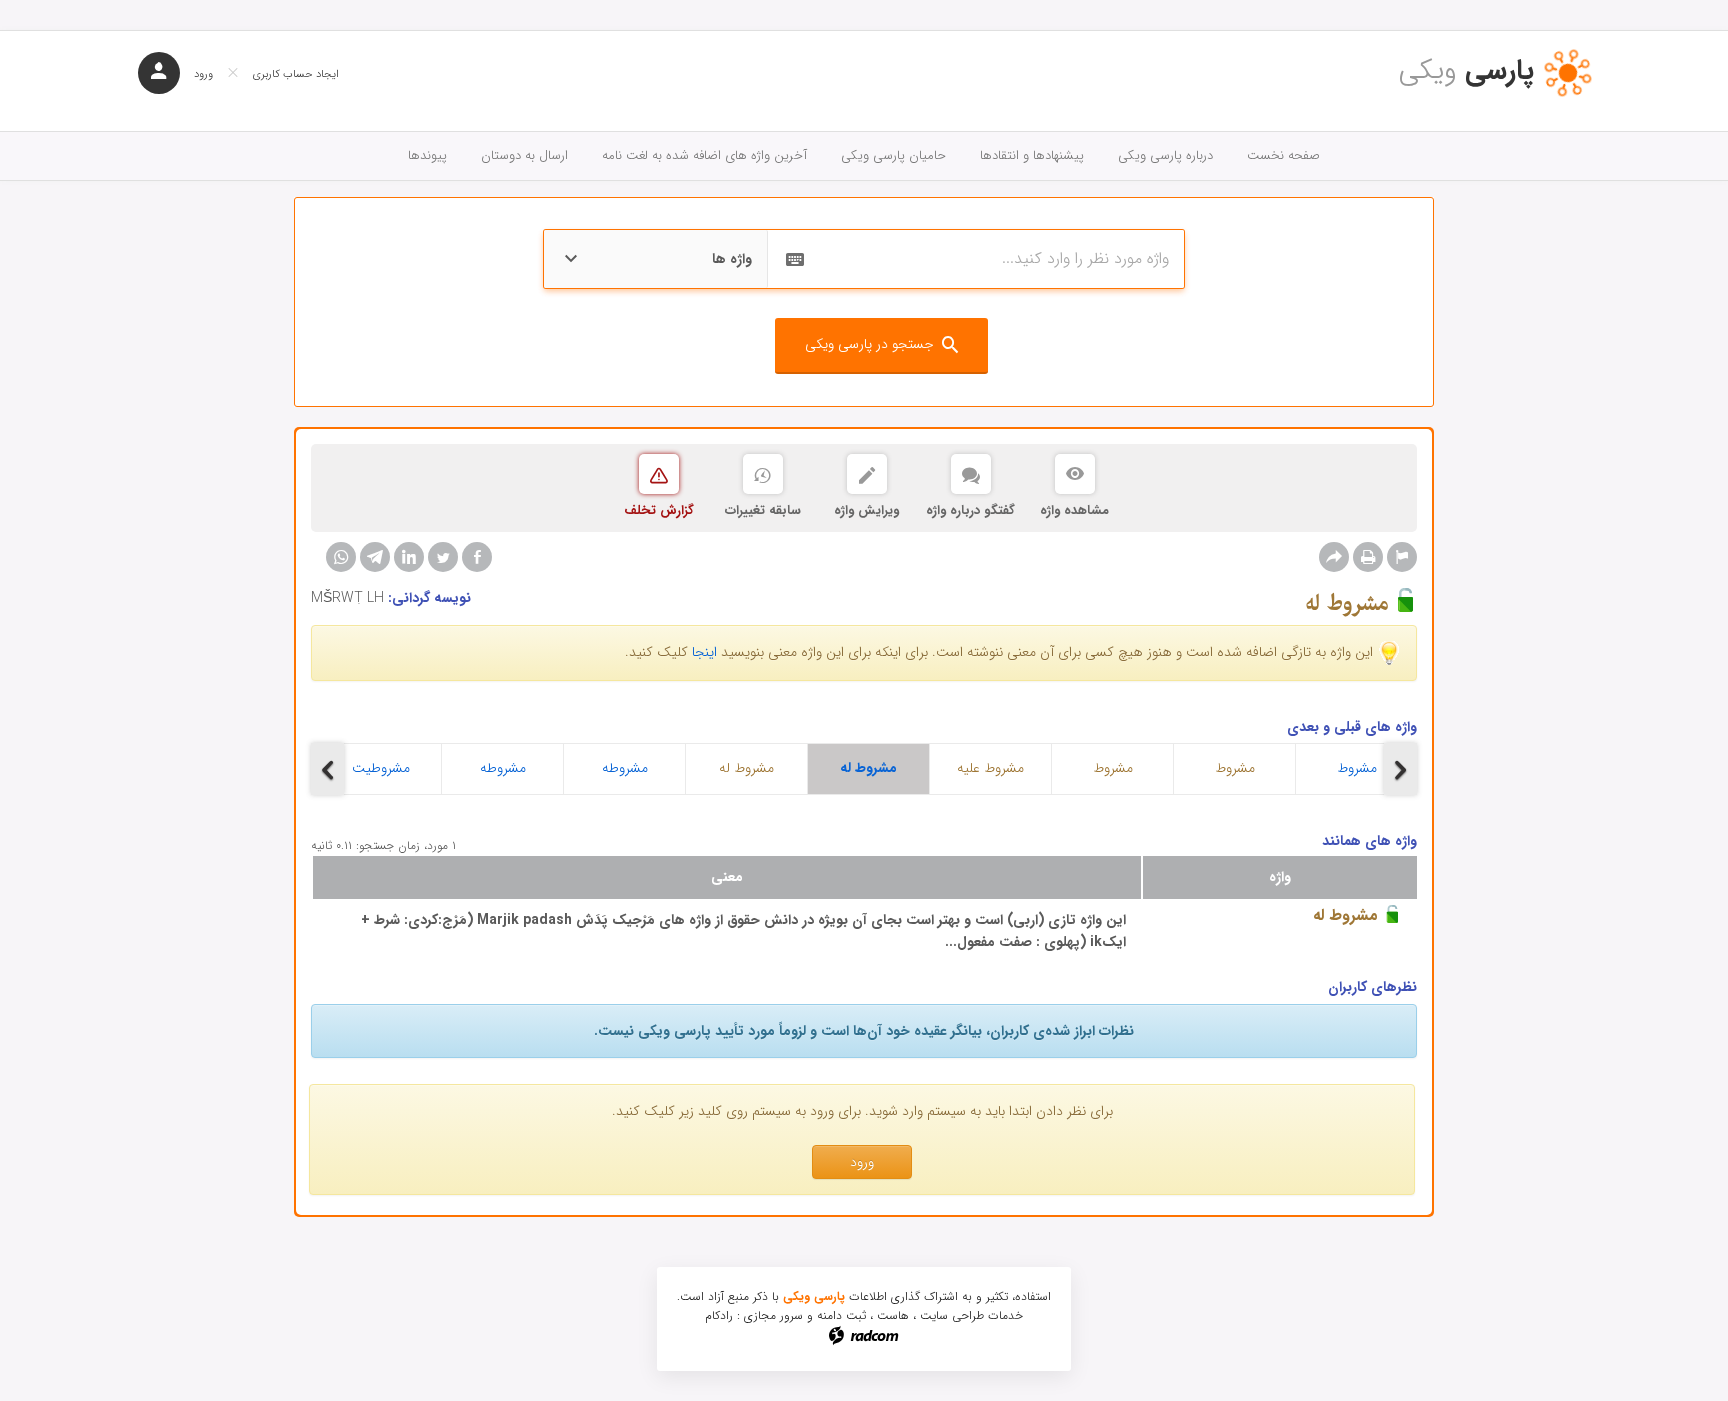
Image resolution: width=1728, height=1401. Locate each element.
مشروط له (746, 768)
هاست (893, 1315)
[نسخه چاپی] (1368, 557)
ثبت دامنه (841, 1315)
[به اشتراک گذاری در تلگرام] (375, 557)
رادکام (719, 1315)
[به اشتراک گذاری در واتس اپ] (341, 557)
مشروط (1113, 768)
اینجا (704, 652)
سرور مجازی (773, 1315)
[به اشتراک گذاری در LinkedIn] (409, 557)
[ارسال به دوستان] (1334, 557)
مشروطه (503, 768)
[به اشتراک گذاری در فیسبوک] (477, 557)
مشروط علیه (990, 768)
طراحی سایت (952, 1315)
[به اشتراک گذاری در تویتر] (443, 557)
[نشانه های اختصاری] (1402, 557)
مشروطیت (381, 768)
